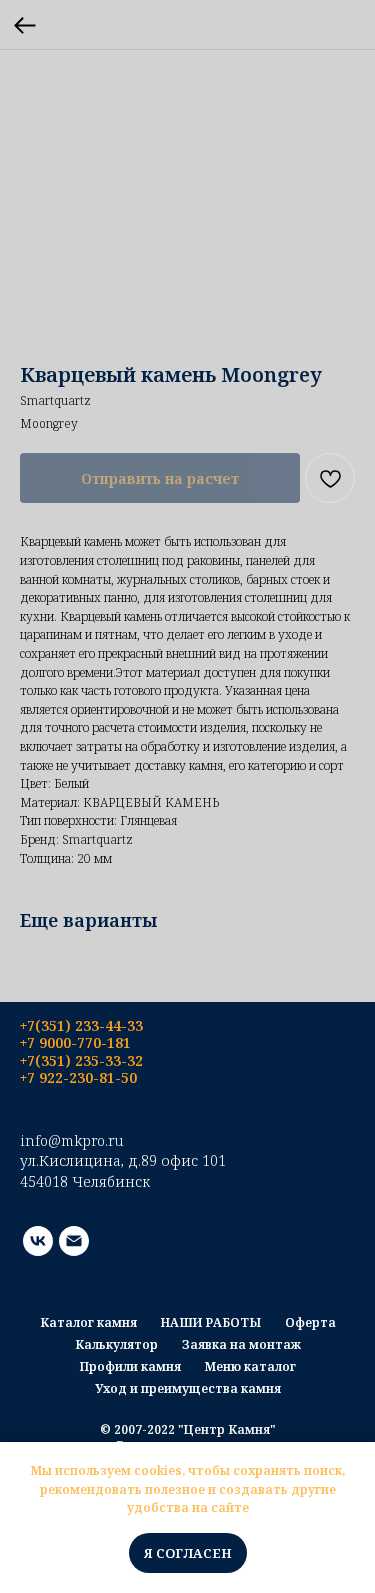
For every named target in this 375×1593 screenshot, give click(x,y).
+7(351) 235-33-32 (81, 1060)
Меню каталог (250, 1366)
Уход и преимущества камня (188, 1388)
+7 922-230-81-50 (78, 1077)
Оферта (310, 1322)
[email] (74, 1241)
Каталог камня (88, 1322)
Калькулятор (116, 1344)
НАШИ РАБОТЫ (211, 1322)
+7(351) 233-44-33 (81, 1025)
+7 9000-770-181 (75, 1042)
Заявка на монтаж (241, 1344)
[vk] (38, 1241)
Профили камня (130, 1366)
